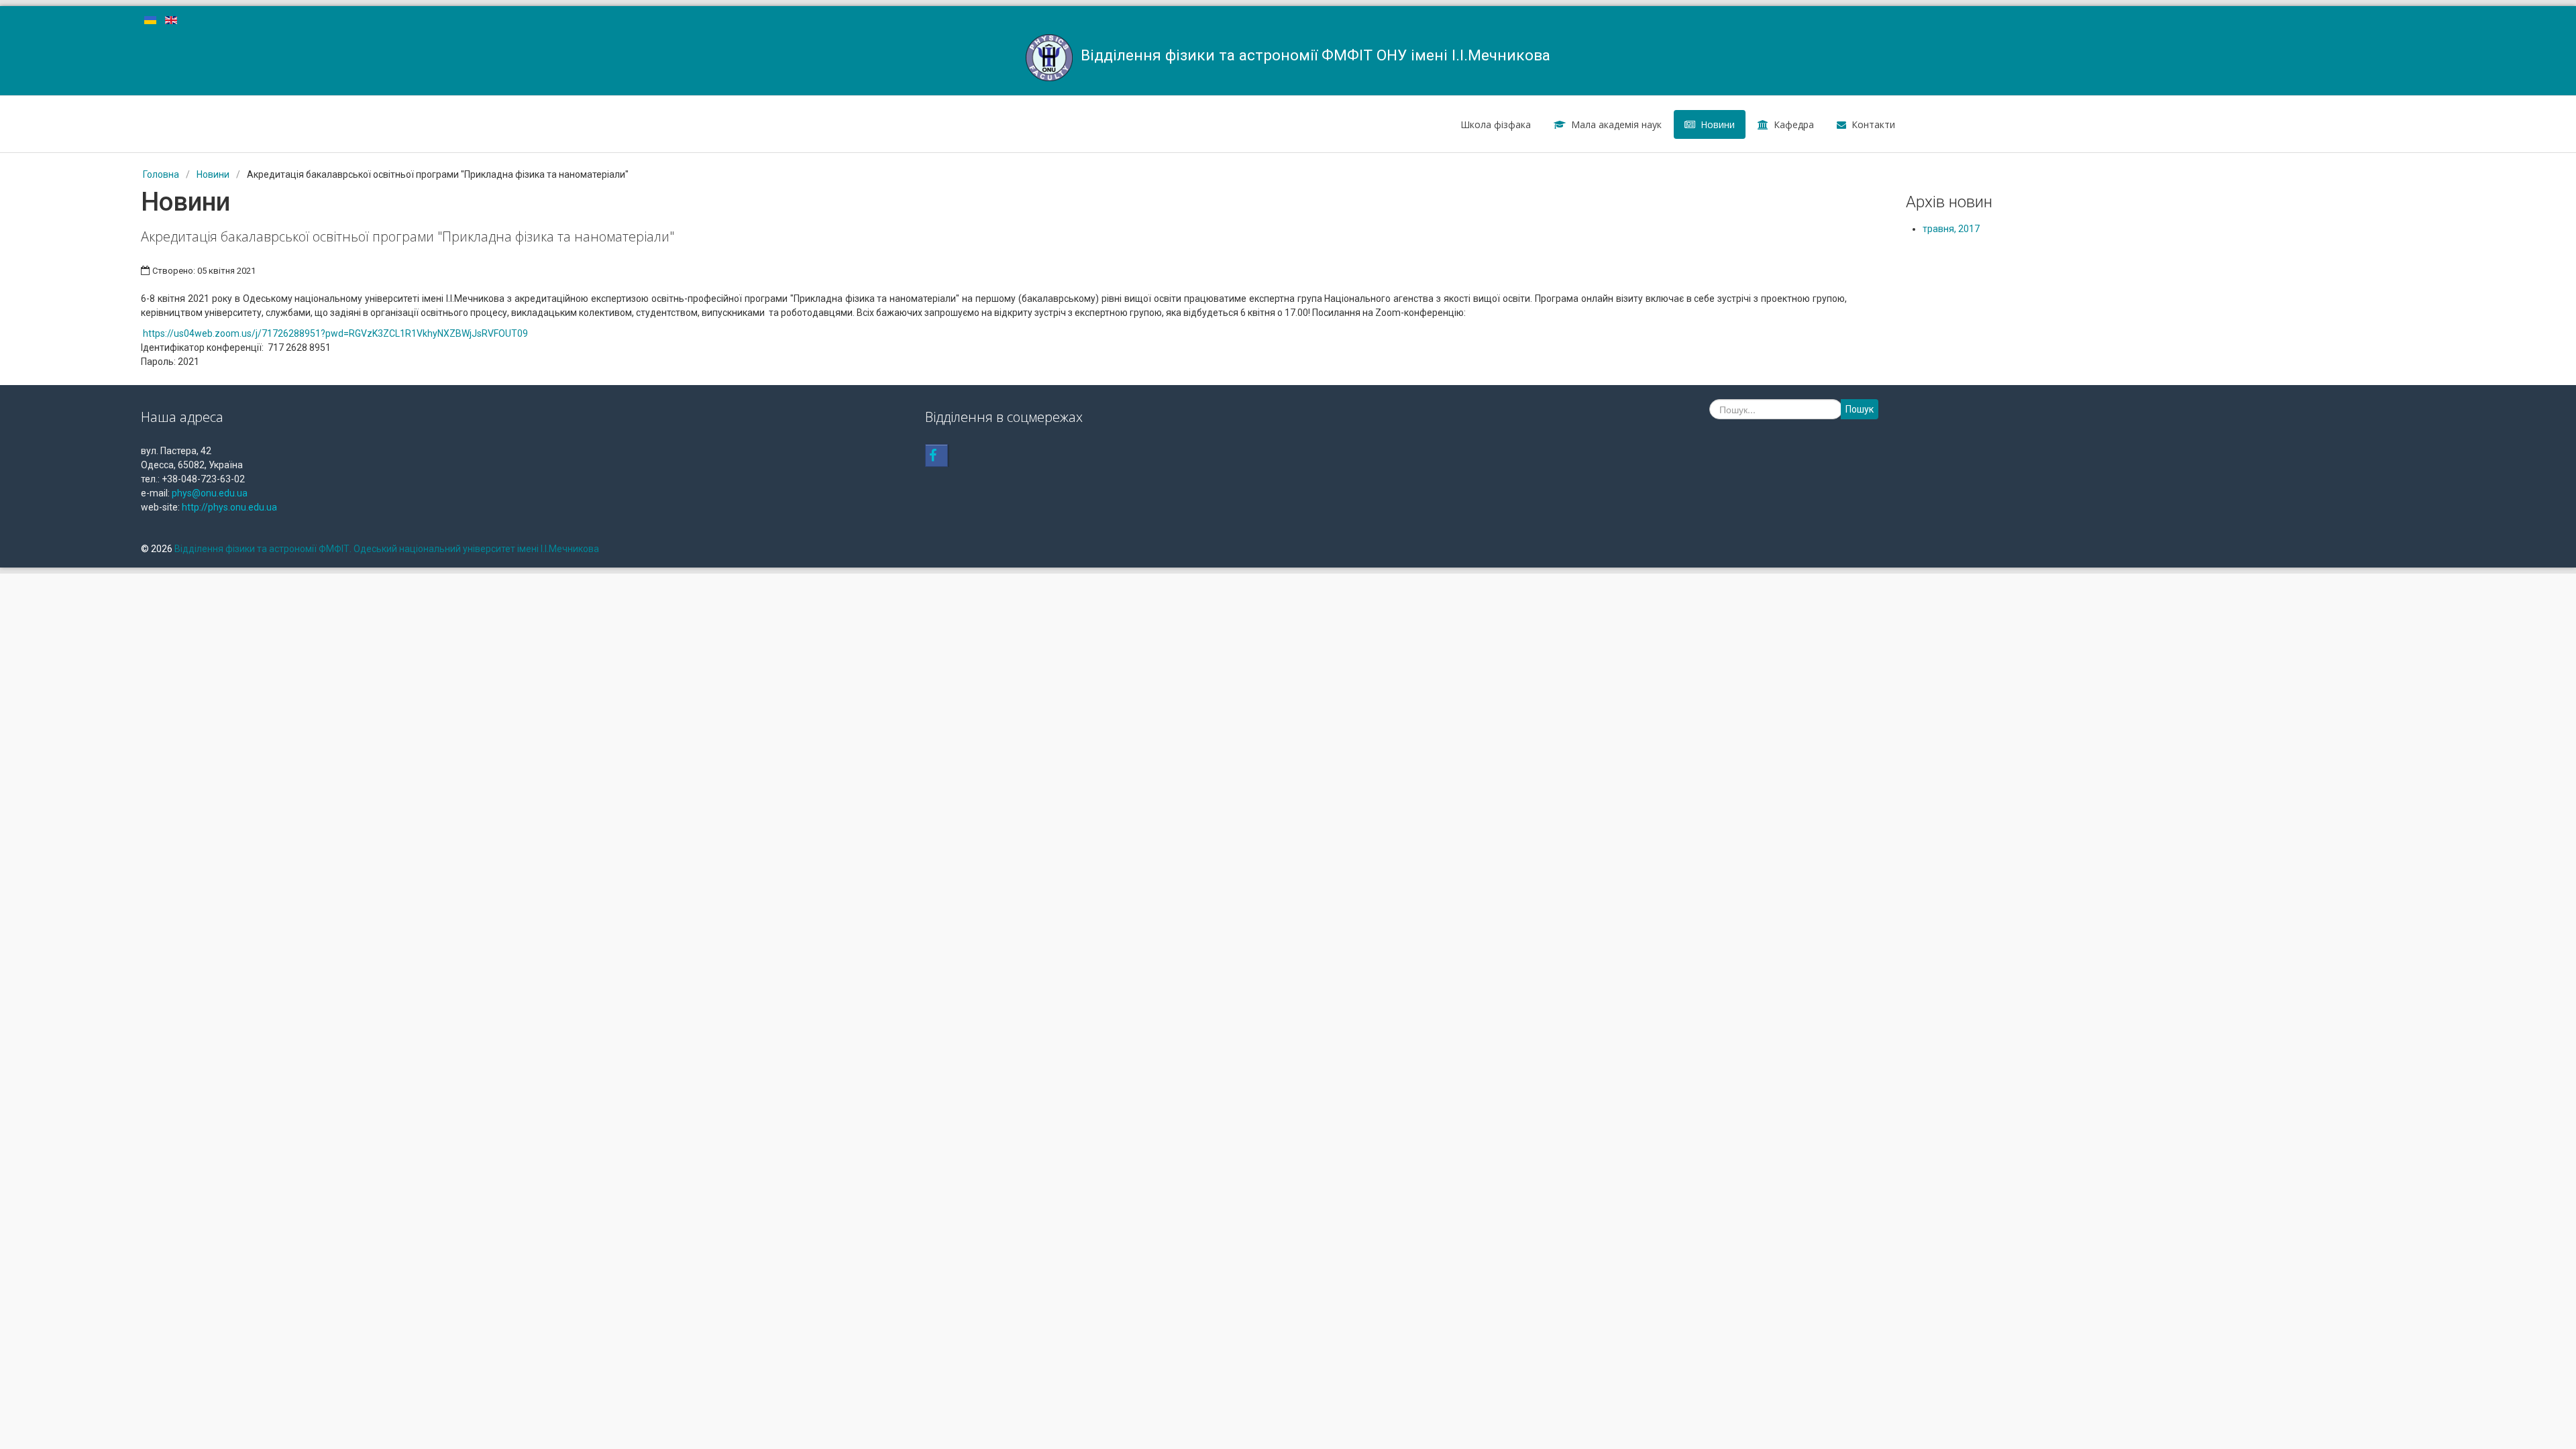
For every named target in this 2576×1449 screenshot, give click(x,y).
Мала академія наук (1616, 124)
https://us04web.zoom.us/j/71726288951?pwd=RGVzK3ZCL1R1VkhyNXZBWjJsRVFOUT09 (335, 333)
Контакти (1873, 124)
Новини (1718, 124)
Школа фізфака (1496, 124)
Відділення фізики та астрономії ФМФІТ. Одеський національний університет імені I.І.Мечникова (387, 549)
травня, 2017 (1951, 229)
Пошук (1860, 409)
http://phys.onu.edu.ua (229, 507)
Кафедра (1794, 124)
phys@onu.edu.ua (210, 493)
